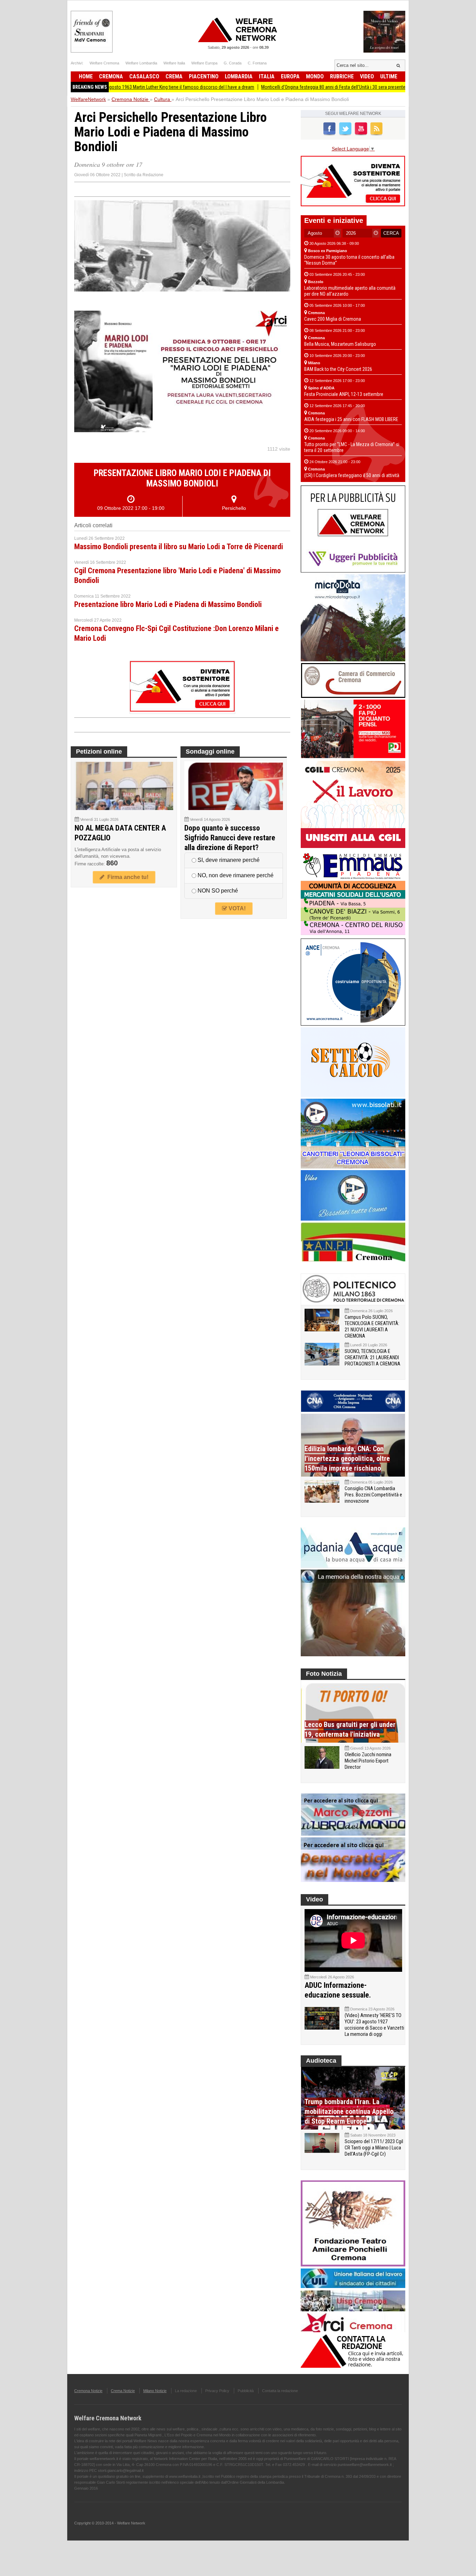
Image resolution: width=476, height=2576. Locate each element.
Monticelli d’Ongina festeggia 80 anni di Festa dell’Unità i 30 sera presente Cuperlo (289, 87)
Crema (174, 76)
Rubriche (342, 76)
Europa (290, 76)
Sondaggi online (210, 752)
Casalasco (144, 76)
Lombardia (239, 76)
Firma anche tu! (126, 877)
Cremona (111, 76)
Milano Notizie (155, 2391)
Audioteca (321, 2061)
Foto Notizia (324, 1674)
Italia (267, 76)
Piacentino (204, 76)
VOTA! (236, 908)
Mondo (315, 76)
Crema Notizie (123, 2391)
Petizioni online (99, 752)
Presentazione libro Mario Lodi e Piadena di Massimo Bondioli (168, 604)
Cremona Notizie (88, 2391)
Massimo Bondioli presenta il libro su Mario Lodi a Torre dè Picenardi (179, 547)
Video (367, 76)
